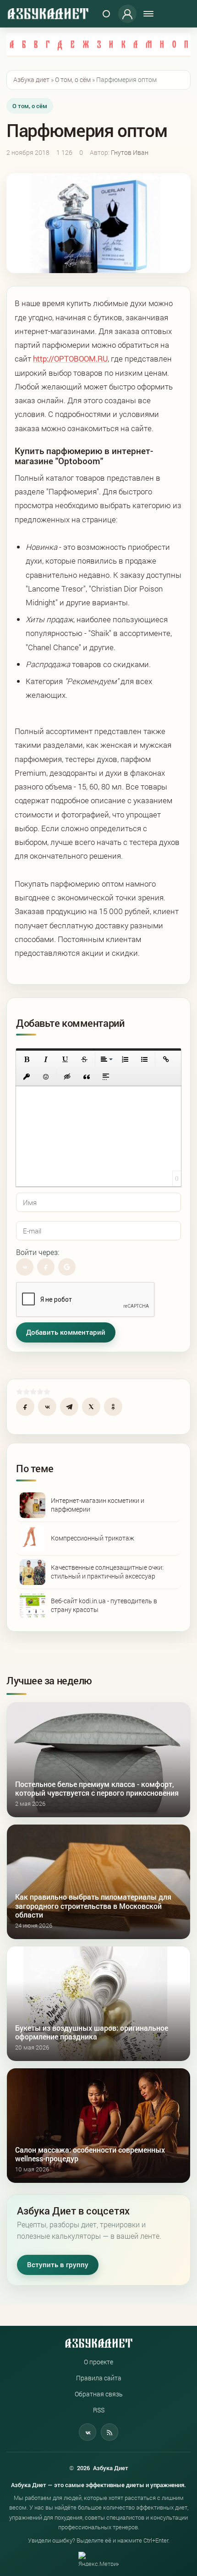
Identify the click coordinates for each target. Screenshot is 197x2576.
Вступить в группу (58, 2265)
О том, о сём (30, 106)
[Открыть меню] (148, 14)
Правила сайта (99, 2378)
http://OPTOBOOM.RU (70, 359)
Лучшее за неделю (49, 1680)
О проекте (98, 2362)
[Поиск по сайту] (106, 14)
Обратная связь (99, 2394)
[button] (27, 1059)
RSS (99, 2410)
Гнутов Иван (130, 153)
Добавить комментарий (66, 1332)
